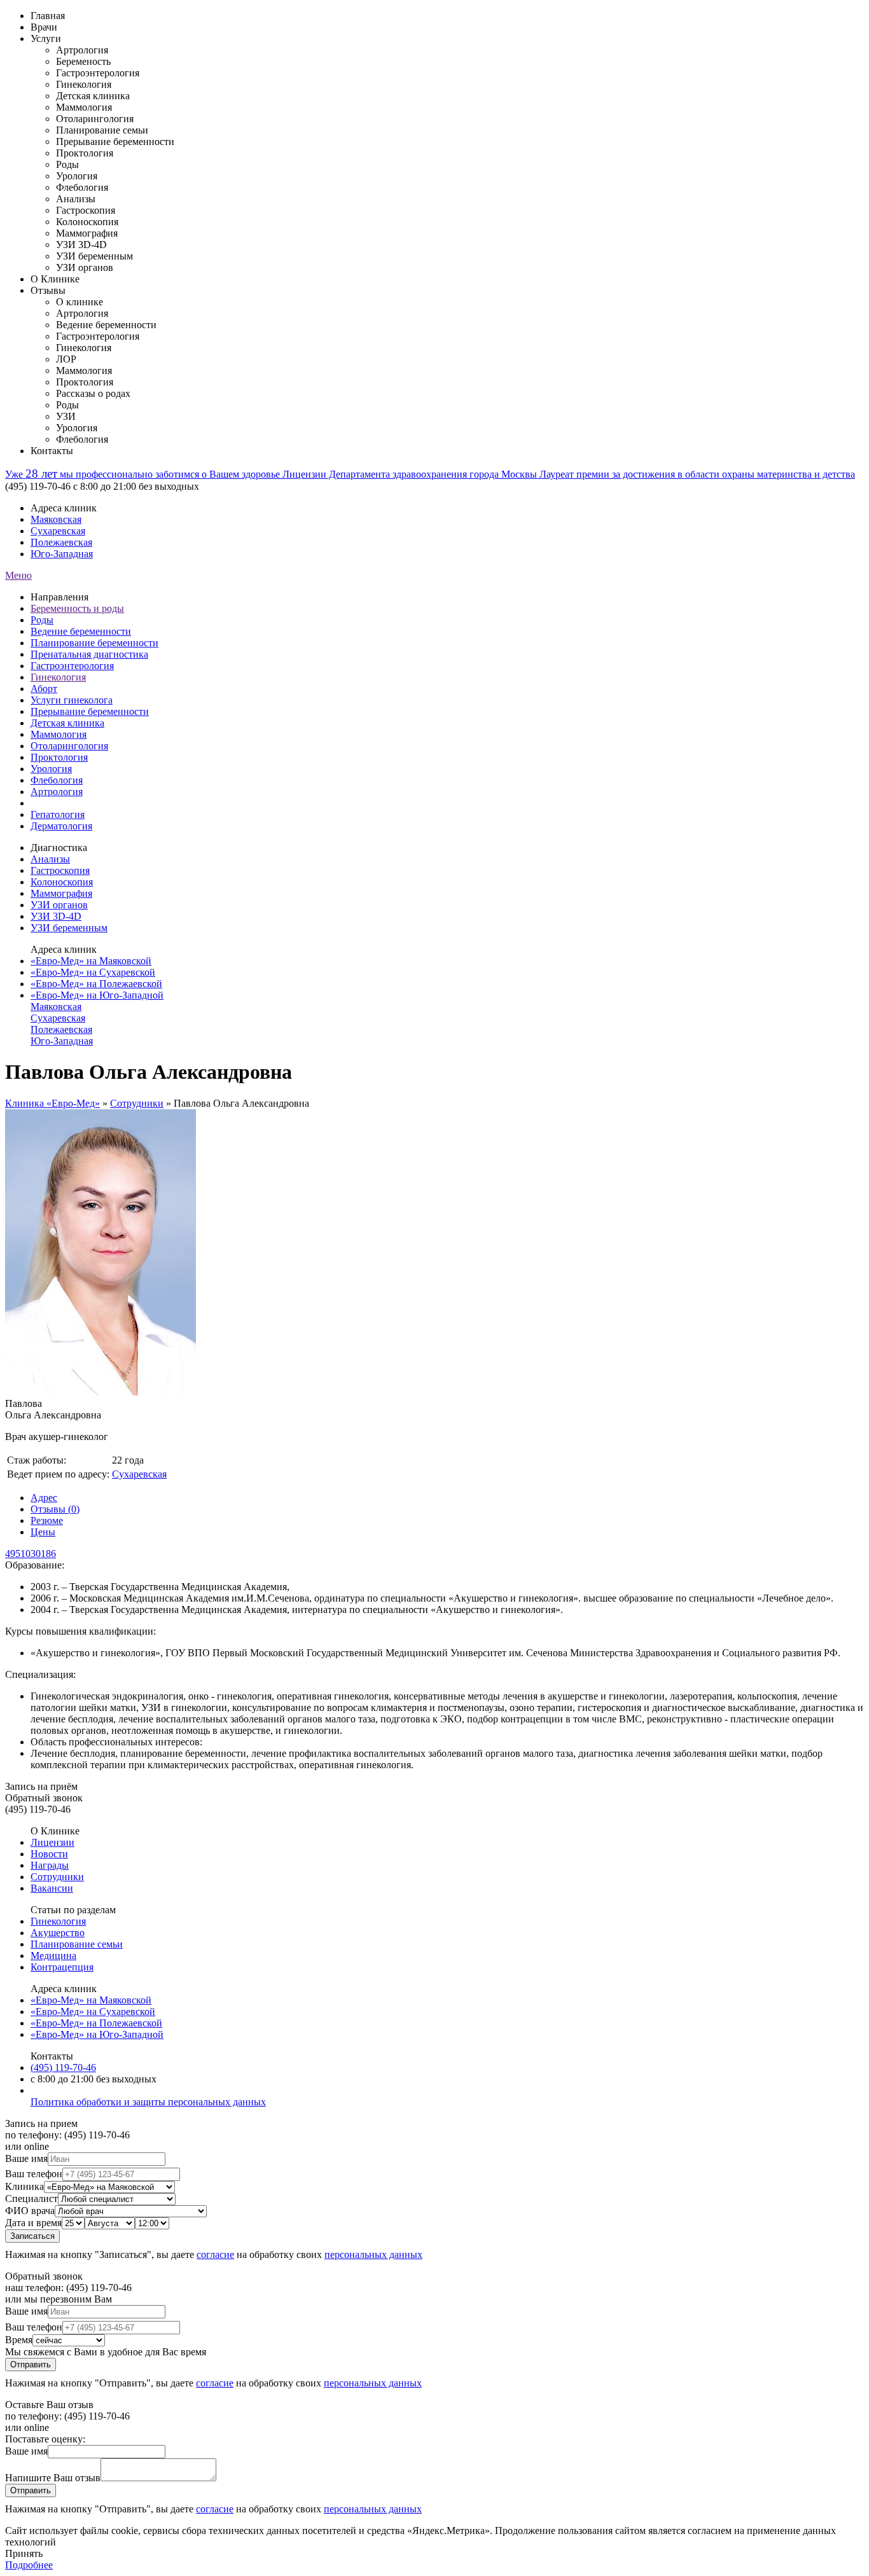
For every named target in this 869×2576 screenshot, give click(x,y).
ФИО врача (30, 2211)
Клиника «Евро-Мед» (52, 1103)
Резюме (47, 1520)
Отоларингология (69, 746)
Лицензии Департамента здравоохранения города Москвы (411, 474)
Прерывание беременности (90, 711)
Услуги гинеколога (72, 700)
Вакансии (52, 1888)
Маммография (61, 893)
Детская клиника (67, 723)
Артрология (57, 792)
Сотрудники (137, 1103)
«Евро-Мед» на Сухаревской (93, 972)
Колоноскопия (62, 882)
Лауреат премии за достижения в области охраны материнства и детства (697, 474)
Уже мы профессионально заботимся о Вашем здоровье (144, 474)
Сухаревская (58, 531)
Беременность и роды (77, 608)
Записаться (32, 2236)
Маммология (59, 734)
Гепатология (58, 814)
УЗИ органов (59, 905)
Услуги (46, 38)
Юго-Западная (62, 554)
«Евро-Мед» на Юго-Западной (97, 995)
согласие (215, 2254)
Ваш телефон (34, 2174)
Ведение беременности (81, 631)
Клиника (24, 2186)
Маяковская (56, 519)
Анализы (50, 859)
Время (19, 2340)
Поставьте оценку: (45, 2439)
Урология (51, 769)
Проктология (59, 757)
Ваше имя (26, 2158)
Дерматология (61, 826)
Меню (18, 575)
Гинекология (58, 677)
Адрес (44, 1498)
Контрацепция (62, 1967)
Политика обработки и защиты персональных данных (148, 2102)
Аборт (44, 689)
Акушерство (58, 1933)
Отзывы (48, 290)
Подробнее (29, 2565)
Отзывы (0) (55, 1509)
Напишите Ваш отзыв (53, 2478)
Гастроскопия (60, 870)
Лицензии (52, 1842)
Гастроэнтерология (72, 666)
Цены (43, 1532)
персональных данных (373, 2254)
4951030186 (31, 1554)
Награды (50, 1865)
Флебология (57, 780)
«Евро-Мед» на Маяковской (91, 961)
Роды (42, 620)
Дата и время (33, 2223)
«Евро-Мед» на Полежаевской (96, 984)
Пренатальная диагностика (89, 654)
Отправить (31, 2365)
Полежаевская (61, 542)
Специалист (31, 2199)
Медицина (53, 1956)
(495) (63, 2067)
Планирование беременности (94, 643)
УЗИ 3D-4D (56, 916)
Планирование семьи (77, 1944)
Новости (49, 1854)
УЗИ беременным (69, 928)
